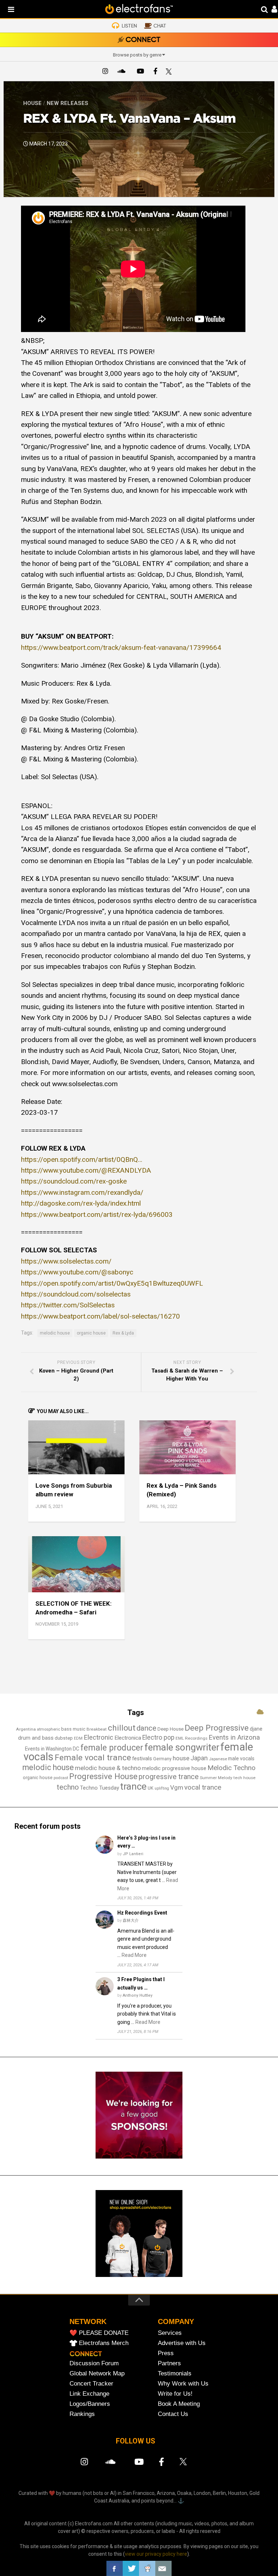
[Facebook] (155, 72)
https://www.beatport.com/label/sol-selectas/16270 (100, 1316)
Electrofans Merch (104, 2343)
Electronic (98, 1737)
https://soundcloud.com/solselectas (76, 1294)
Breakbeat (97, 1729)
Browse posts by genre (137, 55)
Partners (169, 2363)
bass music (73, 1729)
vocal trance (203, 1787)
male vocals (241, 1758)
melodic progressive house (174, 1768)
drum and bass (36, 1738)
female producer (112, 1748)
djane (256, 1729)
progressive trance (169, 1777)
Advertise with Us (182, 2343)
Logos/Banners (90, 2404)
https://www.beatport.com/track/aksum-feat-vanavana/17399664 (121, 648)
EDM (78, 1738)
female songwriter (182, 1747)
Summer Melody (216, 1778)
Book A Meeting (179, 2404)
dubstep (64, 1738)
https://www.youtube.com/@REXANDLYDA (86, 1170)
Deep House (170, 1729)
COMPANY (176, 2321)
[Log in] (271, 10)
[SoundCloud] (123, 72)
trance (133, 1786)
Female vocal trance (93, 1758)
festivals (142, 1758)
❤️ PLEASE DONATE (99, 2333)
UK (151, 1788)
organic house (91, 1333)
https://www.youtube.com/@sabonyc (77, 1272)
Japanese (218, 1759)
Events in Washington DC (52, 1749)
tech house (245, 1778)
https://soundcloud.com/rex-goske (74, 1181)
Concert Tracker (91, 2384)
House (32, 103)
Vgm (177, 1787)
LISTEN (129, 26)
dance (146, 1728)
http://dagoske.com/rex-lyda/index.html (81, 1203)
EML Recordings (191, 1738)
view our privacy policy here (156, 2554)
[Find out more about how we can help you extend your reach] (139, 2157)
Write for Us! (175, 2394)
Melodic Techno (231, 1768)
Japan (199, 1758)
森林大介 (131, 1921)
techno (68, 1787)
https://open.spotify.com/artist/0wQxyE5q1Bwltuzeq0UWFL (112, 1283)
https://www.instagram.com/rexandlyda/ (82, 1192)
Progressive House (103, 1776)
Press (166, 2353)
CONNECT (143, 40)
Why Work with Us (183, 2384)
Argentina (26, 1729)
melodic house (55, 1333)
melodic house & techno (108, 1768)
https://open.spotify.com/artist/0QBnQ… (82, 1159)
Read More (134, 1955)
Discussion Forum (94, 2363)
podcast (61, 1778)
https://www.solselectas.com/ (66, 1261)
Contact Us (173, 2414)
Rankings (82, 2414)
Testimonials (175, 2373)
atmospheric (49, 1729)
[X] (170, 72)
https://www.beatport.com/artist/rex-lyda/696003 (97, 1215)
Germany (162, 1759)
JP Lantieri (133, 1854)
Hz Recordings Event (142, 1913)
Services (170, 2333)
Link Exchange (89, 2394)
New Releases (68, 103)
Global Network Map (97, 2373)
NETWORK (88, 2321)
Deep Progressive (217, 1728)
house (181, 1758)
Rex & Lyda (123, 1333)
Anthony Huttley (138, 1995)
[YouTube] (140, 72)
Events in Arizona (234, 1737)
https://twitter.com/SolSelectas (68, 1305)
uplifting (162, 1788)
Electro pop (158, 1737)
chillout (122, 1728)
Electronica (128, 1738)
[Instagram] (105, 72)
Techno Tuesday (100, 1788)
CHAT (160, 26)
